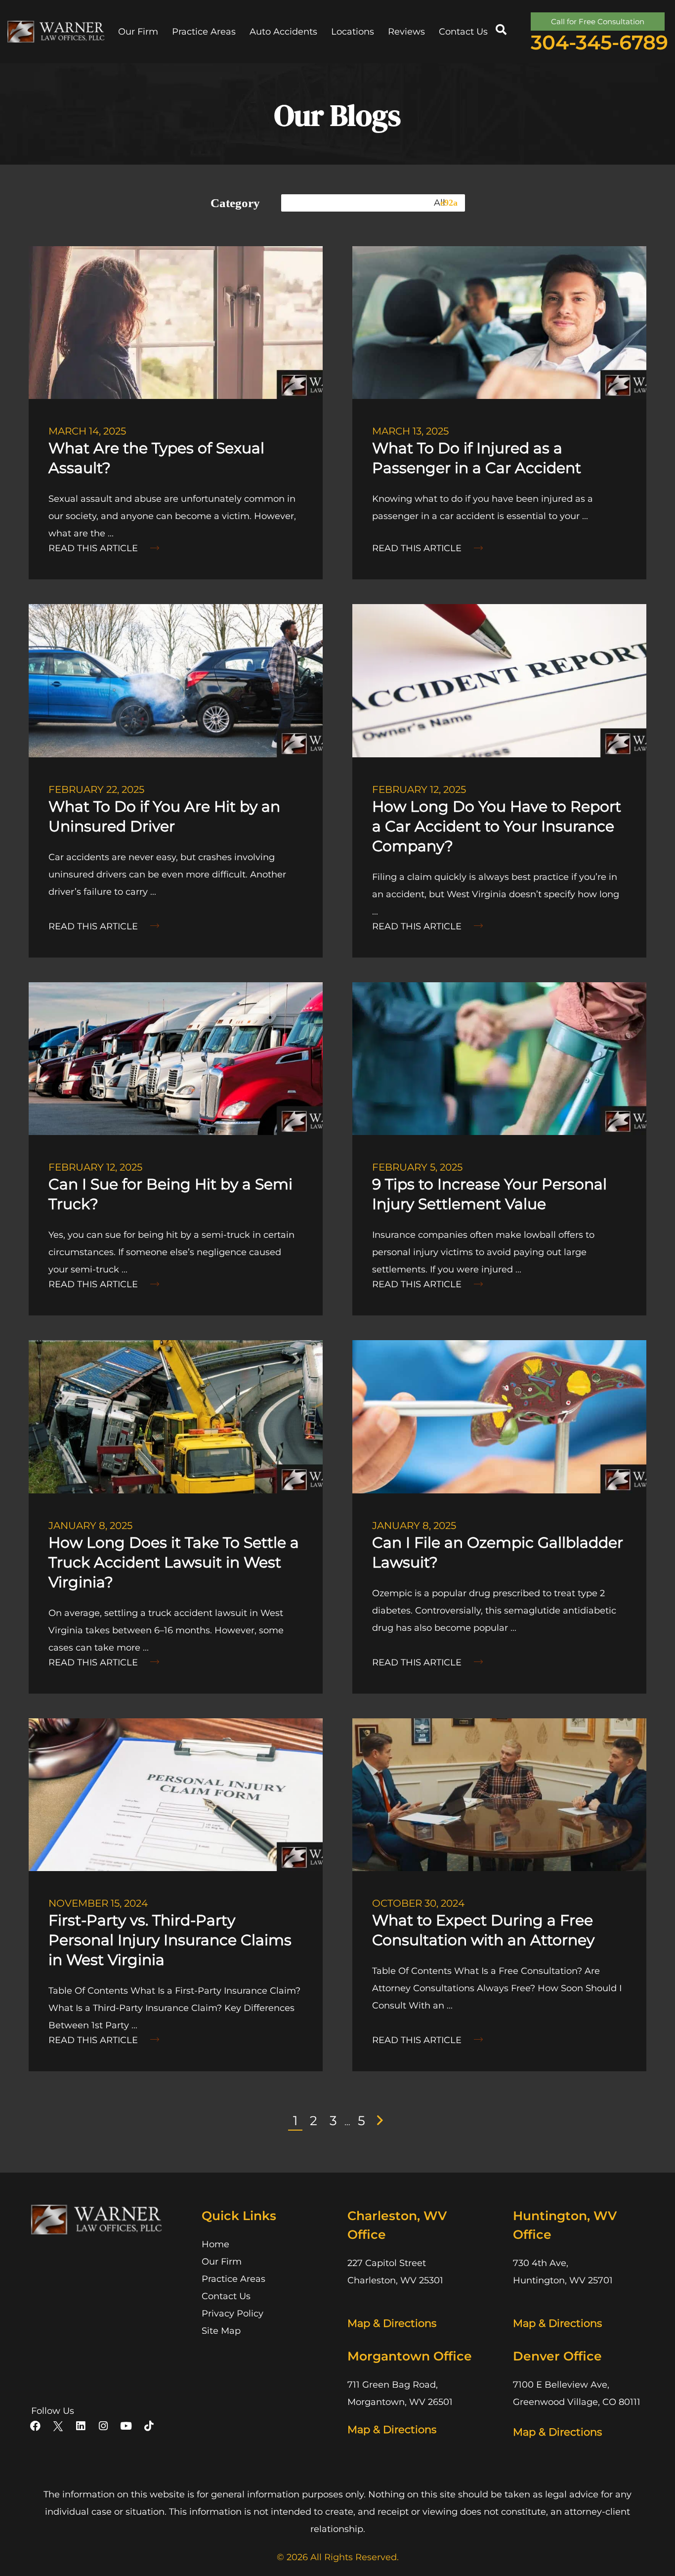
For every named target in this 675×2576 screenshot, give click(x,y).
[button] (501, 30)
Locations (353, 32)
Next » (382, 2120)
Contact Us (463, 32)
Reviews (406, 32)
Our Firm (138, 32)
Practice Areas (204, 32)
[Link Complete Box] (176, 413)
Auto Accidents (283, 32)
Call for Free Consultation (598, 22)
